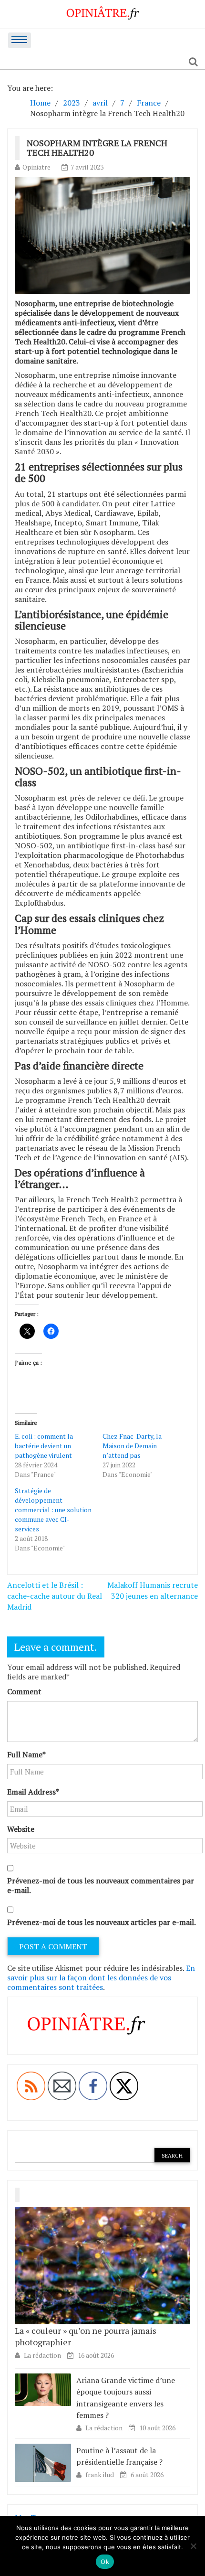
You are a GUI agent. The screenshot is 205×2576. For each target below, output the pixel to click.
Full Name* (26, 1754)
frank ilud (100, 2474)
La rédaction (42, 2355)
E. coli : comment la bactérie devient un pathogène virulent (44, 1446)
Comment (24, 1691)
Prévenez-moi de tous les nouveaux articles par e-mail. (102, 1922)
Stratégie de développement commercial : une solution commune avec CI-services (53, 1510)
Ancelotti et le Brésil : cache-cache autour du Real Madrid (55, 1596)
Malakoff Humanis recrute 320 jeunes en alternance (153, 1590)
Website (21, 1829)
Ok (105, 2562)
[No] (193, 2546)
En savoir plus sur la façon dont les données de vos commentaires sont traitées (101, 1977)
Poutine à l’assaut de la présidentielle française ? (119, 2456)
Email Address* (33, 1792)
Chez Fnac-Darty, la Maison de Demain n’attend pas (132, 1446)
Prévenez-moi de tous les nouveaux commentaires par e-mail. (101, 1885)
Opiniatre (36, 167)
